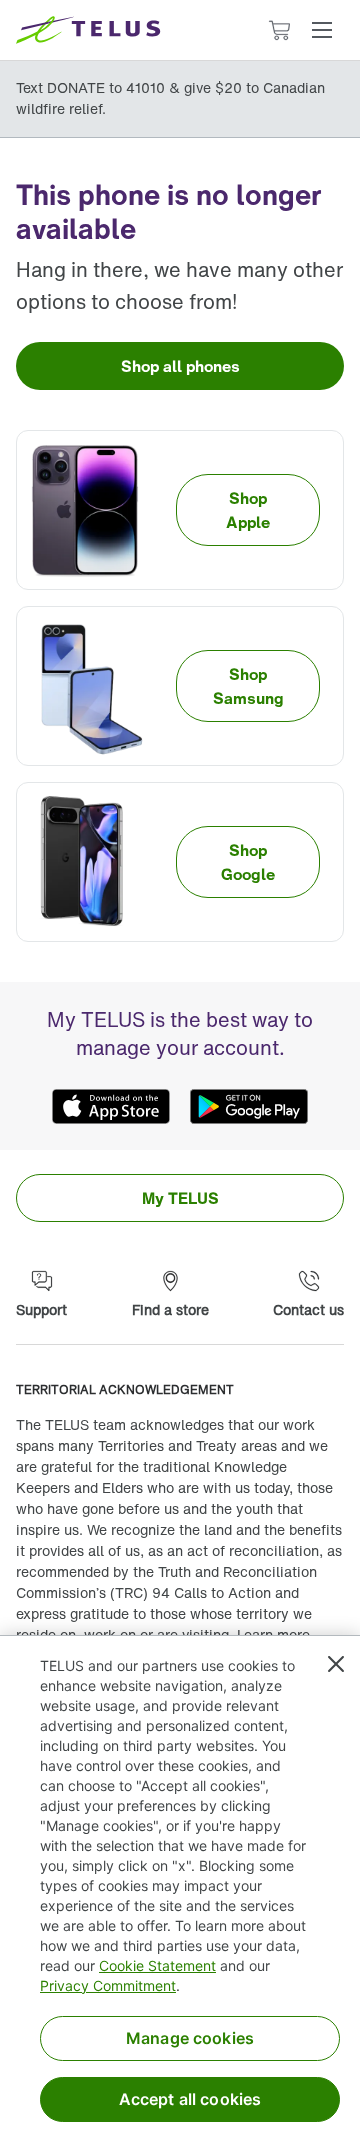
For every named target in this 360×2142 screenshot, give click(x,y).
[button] (322, 30)
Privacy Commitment (108, 1985)
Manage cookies (190, 2038)
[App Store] (111, 1106)
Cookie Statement (157, 1965)
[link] (180, 366)
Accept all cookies (190, 2099)
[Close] (336, 1664)
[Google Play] (249, 1106)
